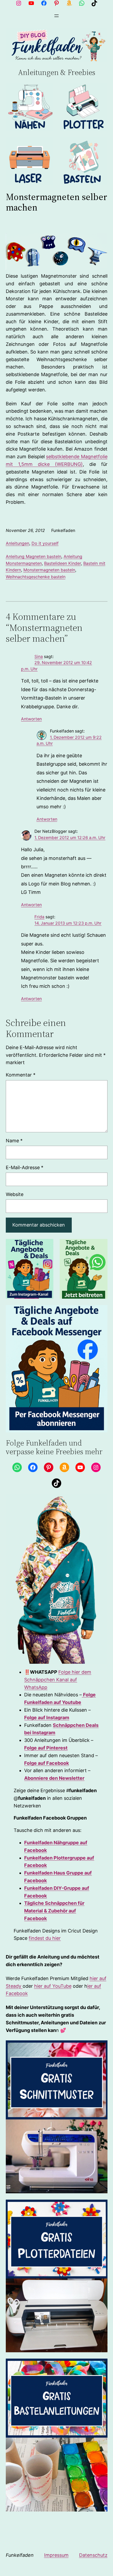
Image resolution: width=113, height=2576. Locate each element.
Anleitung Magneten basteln (34, 556)
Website (15, 1194)
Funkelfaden (20, 2555)
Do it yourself (45, 543)
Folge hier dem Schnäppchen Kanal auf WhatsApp (58, 1680)
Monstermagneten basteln (49, 570)
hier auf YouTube (53, 1986)
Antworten (31, 719)
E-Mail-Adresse (25, 1167)
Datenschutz (93, 2555)
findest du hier (45, 1938)
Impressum (56, 2555)
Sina (39, 657)
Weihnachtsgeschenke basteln (36, 577)
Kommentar (21, 1075)
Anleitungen (17, 543)
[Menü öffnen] (56, 16)
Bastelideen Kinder (63, 563)
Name (14, 1141)
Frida (39, 917)
